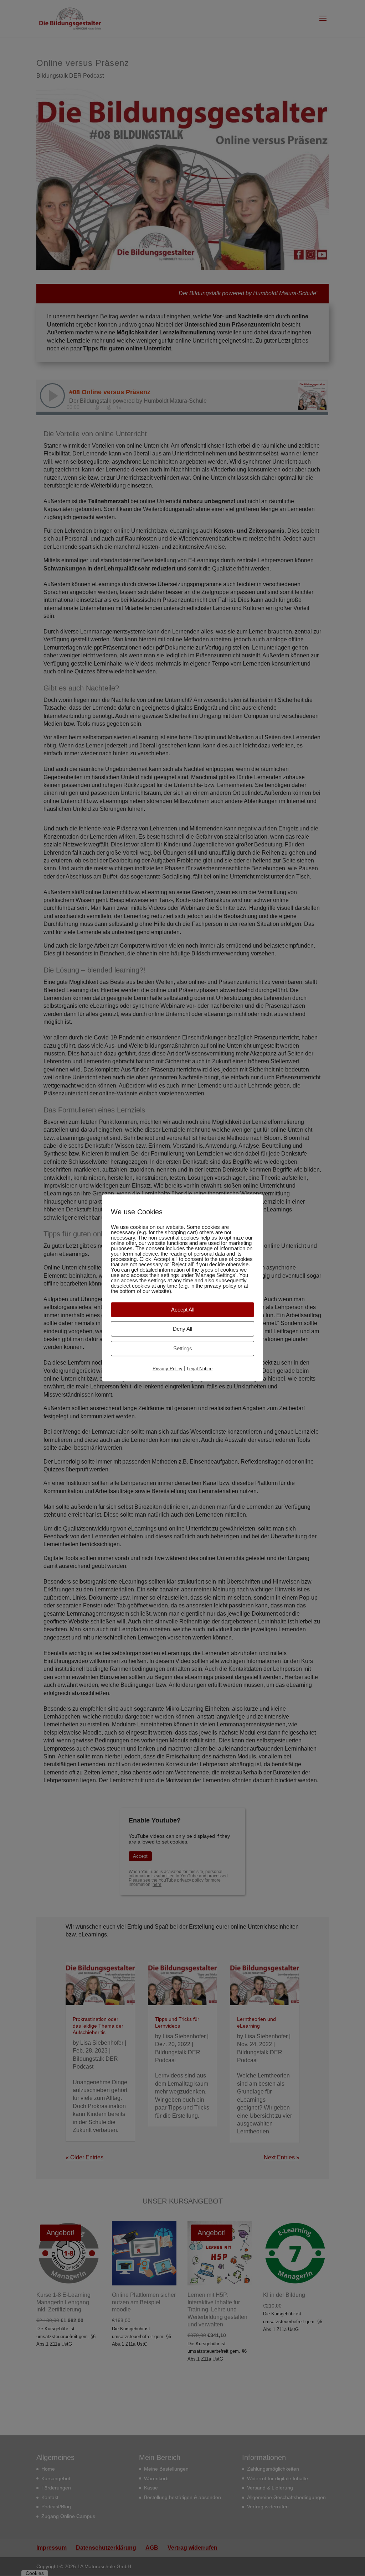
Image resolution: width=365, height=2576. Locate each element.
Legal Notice (200, 1369)
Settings (183, 1348)
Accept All (183, 1310)
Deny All (182, 1329)
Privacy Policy (168, 1369)
